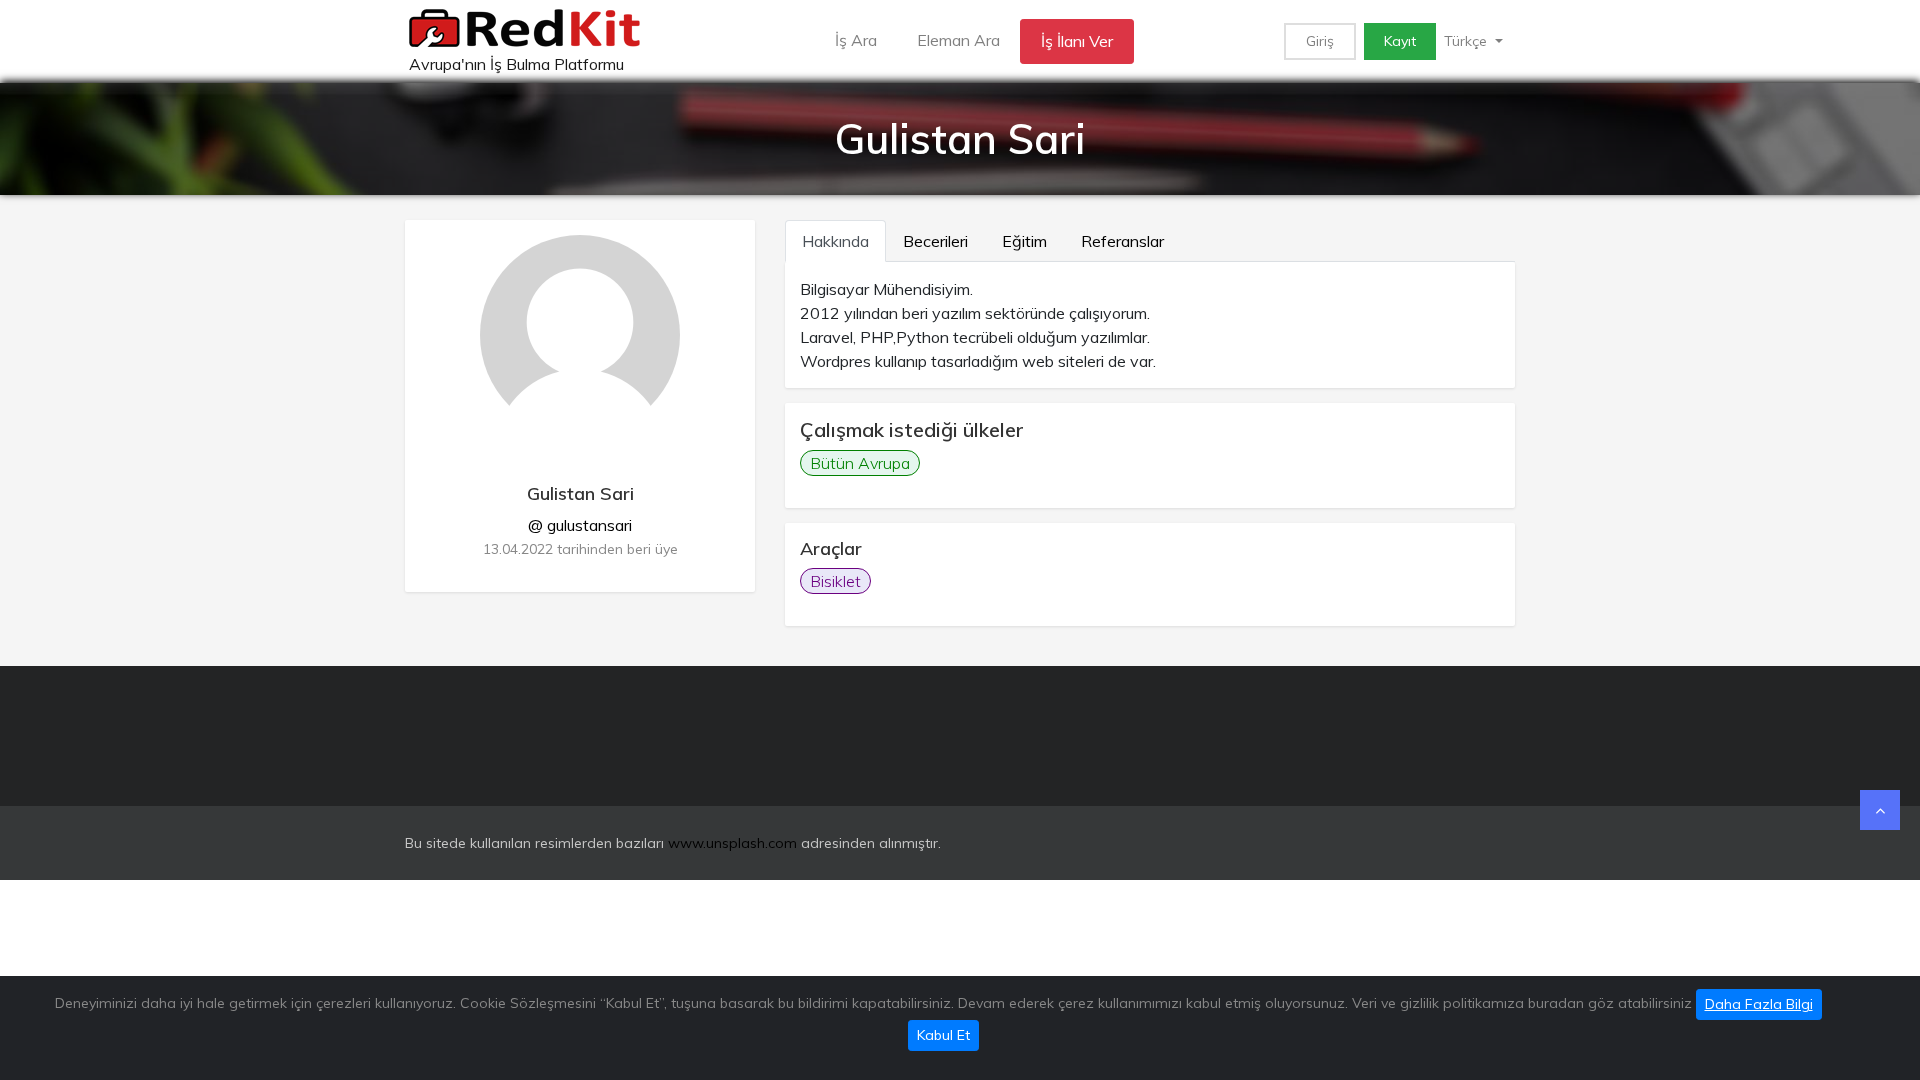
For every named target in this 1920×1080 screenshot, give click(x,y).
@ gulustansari (580, 525)
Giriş (1320, 41)
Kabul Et (943, 1035)
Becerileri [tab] (935, 241)
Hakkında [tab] (835, 241)
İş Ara (856, 40)
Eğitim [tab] (1024, 241)
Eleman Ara (958, 40)
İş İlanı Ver (1077, 41)
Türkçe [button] (1467, 41)
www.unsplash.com (732, 843)
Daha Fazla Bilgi (1759, 1004)
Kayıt (1400, 41)
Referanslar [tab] (1122, 241)
